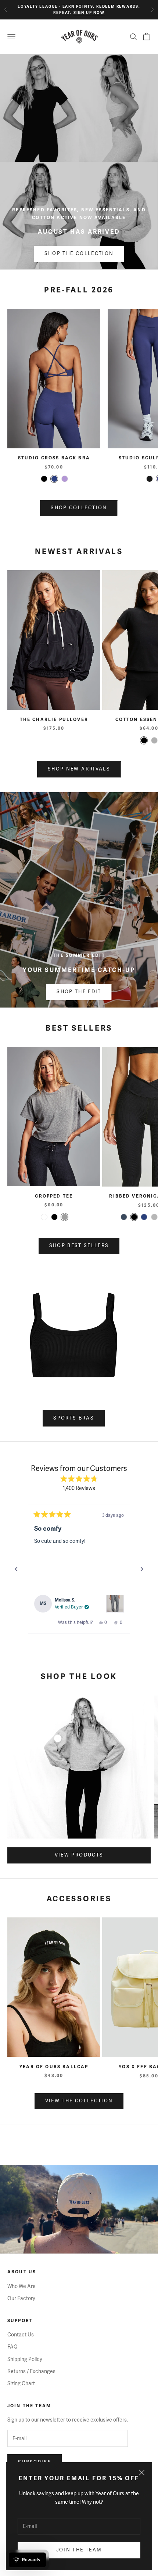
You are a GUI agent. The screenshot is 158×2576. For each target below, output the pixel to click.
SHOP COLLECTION (79, 508)
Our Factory (21, 2298)
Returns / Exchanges (31, 2371)
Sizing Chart (21, 2384)
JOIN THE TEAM (79, 2550)
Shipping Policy (25, 2359)
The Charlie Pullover (54, 720)
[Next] (142, 1569)
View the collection (79, 2101)
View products (79, 1855)
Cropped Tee (54, 1196)
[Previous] (16, 1569)
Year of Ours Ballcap (54, 2067)
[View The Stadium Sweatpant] (115, 1604)
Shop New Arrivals (79, 769)
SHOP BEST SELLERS (79, 1246)
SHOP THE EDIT (79, 992)
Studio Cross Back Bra (54, 458)
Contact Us (21, 2335)
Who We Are (21, 2286)
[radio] (44, 479)
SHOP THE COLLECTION (79, 254)
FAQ (12, 2347)
